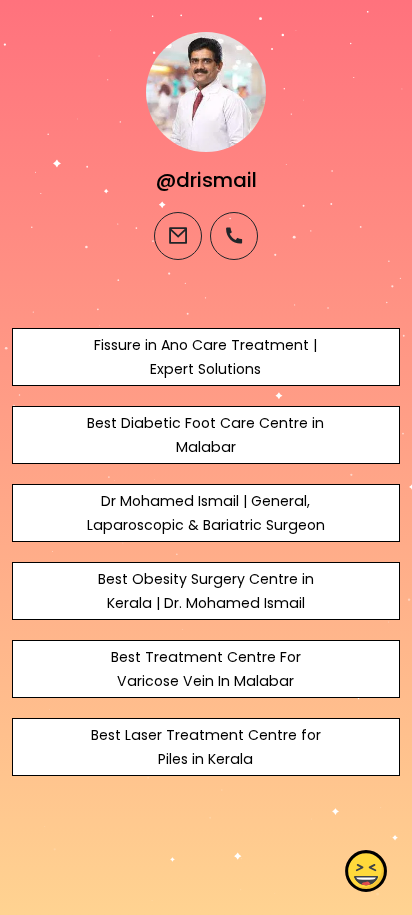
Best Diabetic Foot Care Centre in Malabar (205, 435)
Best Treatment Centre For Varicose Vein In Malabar (206, 669)
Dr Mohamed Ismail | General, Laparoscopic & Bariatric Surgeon (206, 513)
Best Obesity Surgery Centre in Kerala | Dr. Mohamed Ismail (206, 591)
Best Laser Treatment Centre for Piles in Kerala (206, 747)
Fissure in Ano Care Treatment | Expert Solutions (205, 357)
